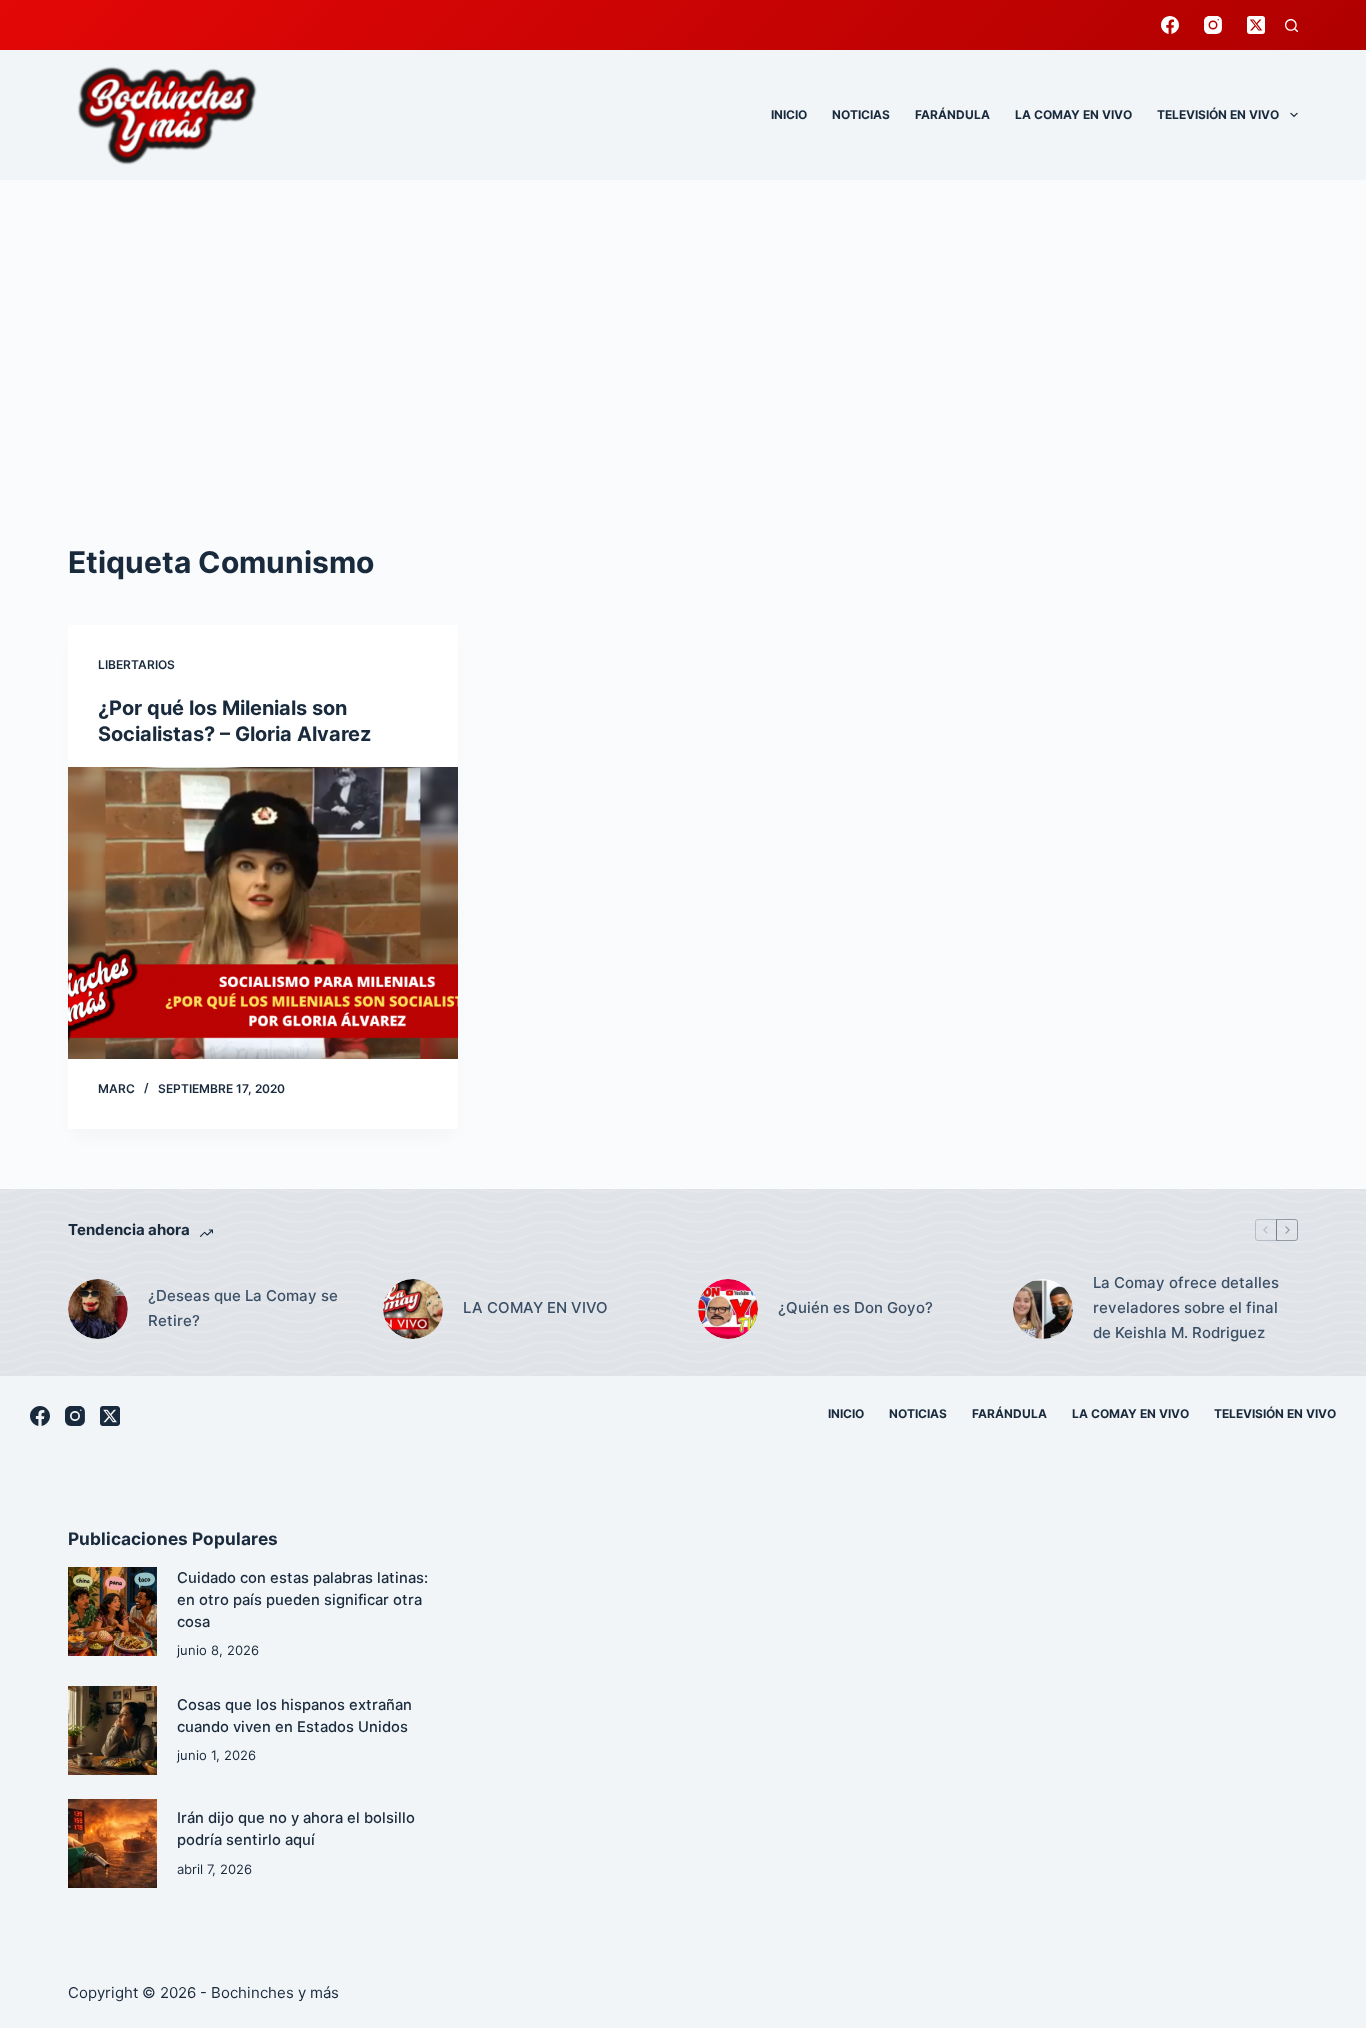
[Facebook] (1170, 25)
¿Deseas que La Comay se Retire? (243, 1308)
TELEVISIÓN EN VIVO (1218, 114)
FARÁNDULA (952, 114)
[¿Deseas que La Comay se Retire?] (98, 1309)
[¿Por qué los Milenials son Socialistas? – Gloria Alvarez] (263, 913)
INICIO (789, 114)
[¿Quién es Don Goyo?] (728, 1309)
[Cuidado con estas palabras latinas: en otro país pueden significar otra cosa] (112, 1611)
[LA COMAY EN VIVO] (413, 1309)
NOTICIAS (861, 114)
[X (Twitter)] (1256, 25)
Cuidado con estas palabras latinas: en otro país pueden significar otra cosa (302, 1600)
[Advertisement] (683, 330)
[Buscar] (1291, 25)
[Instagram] (1213, 25)
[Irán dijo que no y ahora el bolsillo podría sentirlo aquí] (112, 1843)
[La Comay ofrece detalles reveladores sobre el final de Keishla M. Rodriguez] (1043, 1309)
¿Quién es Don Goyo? (855, 1307)
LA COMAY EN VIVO (1073, 114)
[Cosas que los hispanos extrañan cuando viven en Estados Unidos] (112, 1730)
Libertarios (136, 664)
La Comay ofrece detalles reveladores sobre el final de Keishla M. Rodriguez (1186, 1307)
